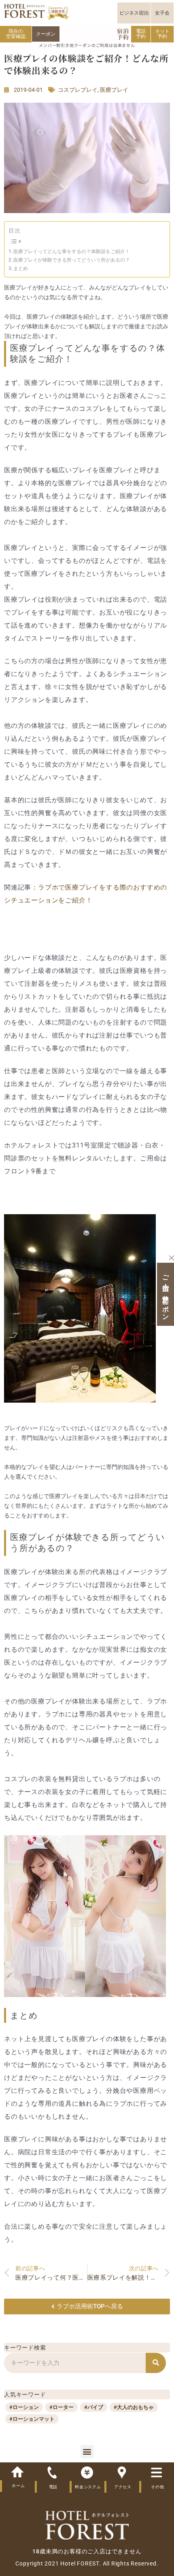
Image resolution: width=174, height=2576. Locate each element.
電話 (53, 2487)
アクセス (123, 2487)
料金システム (88, 2487)
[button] (87, 2452)
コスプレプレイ (78, 90)
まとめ (21, 268)
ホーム (18, 2486)
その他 (157, 2487)
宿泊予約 (123, 34)
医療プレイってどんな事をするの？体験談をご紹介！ (72, 251)
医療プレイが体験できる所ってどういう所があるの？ (72, 260)
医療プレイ (114, 90)
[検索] (156, 2363)
